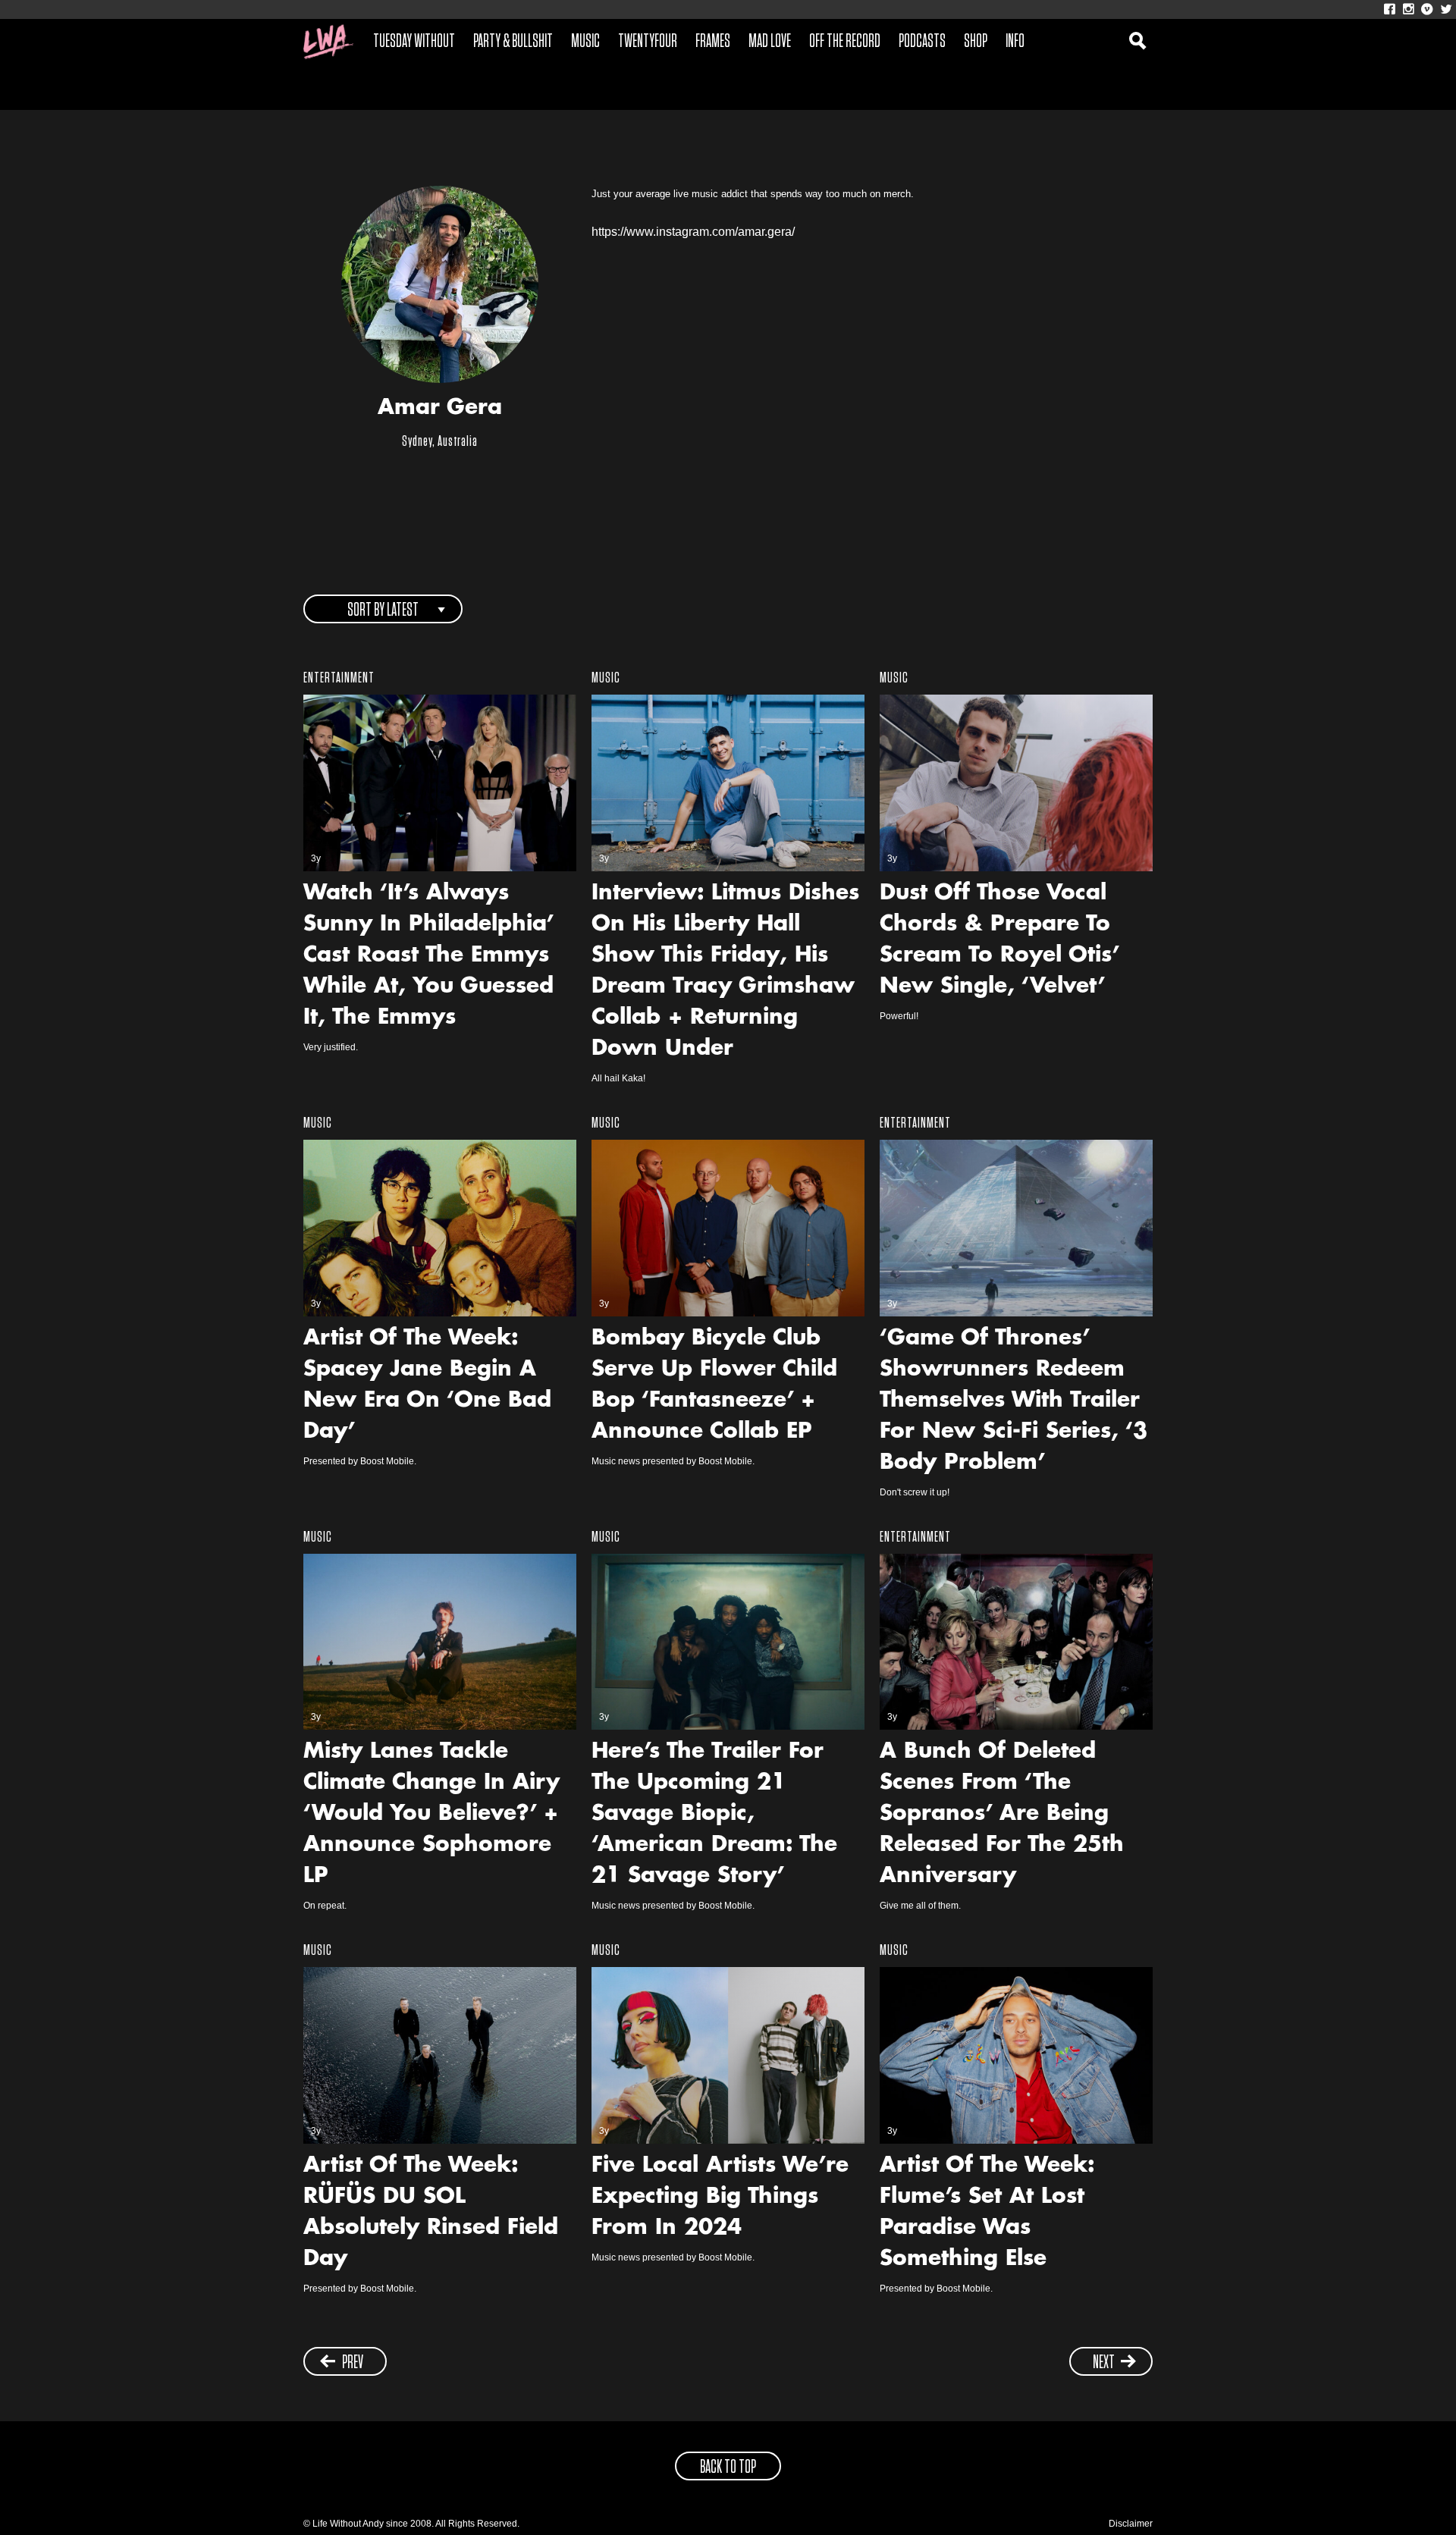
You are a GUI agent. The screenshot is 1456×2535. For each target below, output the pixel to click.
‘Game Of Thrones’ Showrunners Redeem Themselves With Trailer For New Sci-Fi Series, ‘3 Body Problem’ (1014, 1401)
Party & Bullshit (513, 42)
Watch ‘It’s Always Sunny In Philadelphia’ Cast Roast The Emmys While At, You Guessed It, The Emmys (428, 956)
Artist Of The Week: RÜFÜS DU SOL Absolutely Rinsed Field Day (431, 2213)
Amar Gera (440, 409)
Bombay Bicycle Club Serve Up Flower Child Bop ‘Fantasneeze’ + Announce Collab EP (714, 1386)
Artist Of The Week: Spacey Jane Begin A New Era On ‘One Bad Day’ (427, 1386)
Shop (976, 42)
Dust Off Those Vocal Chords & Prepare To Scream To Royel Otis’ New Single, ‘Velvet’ (999, 941)
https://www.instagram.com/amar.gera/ (693, 232)
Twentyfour (648, 42)
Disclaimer (1131, 2524)
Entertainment (339, 678)
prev (353, 2363)
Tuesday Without (414, 42)
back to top (728, 2468)
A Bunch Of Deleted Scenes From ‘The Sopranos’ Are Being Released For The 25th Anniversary (1002, 1815)
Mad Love (770, 42)
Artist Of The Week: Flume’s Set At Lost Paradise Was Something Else (987, 2213)
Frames (713, 42)
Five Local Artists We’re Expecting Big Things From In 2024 (720, 2198)
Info (1015, 42)
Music (585, 42)
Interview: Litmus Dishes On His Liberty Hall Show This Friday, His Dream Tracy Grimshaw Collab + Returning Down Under (725, 972)
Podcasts (922, 42)
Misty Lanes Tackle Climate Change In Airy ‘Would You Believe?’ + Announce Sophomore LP (431, 1815)
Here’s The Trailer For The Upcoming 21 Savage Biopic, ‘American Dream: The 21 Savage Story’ (714, 1815)
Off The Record (845, 42)
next (1104, 2363)
